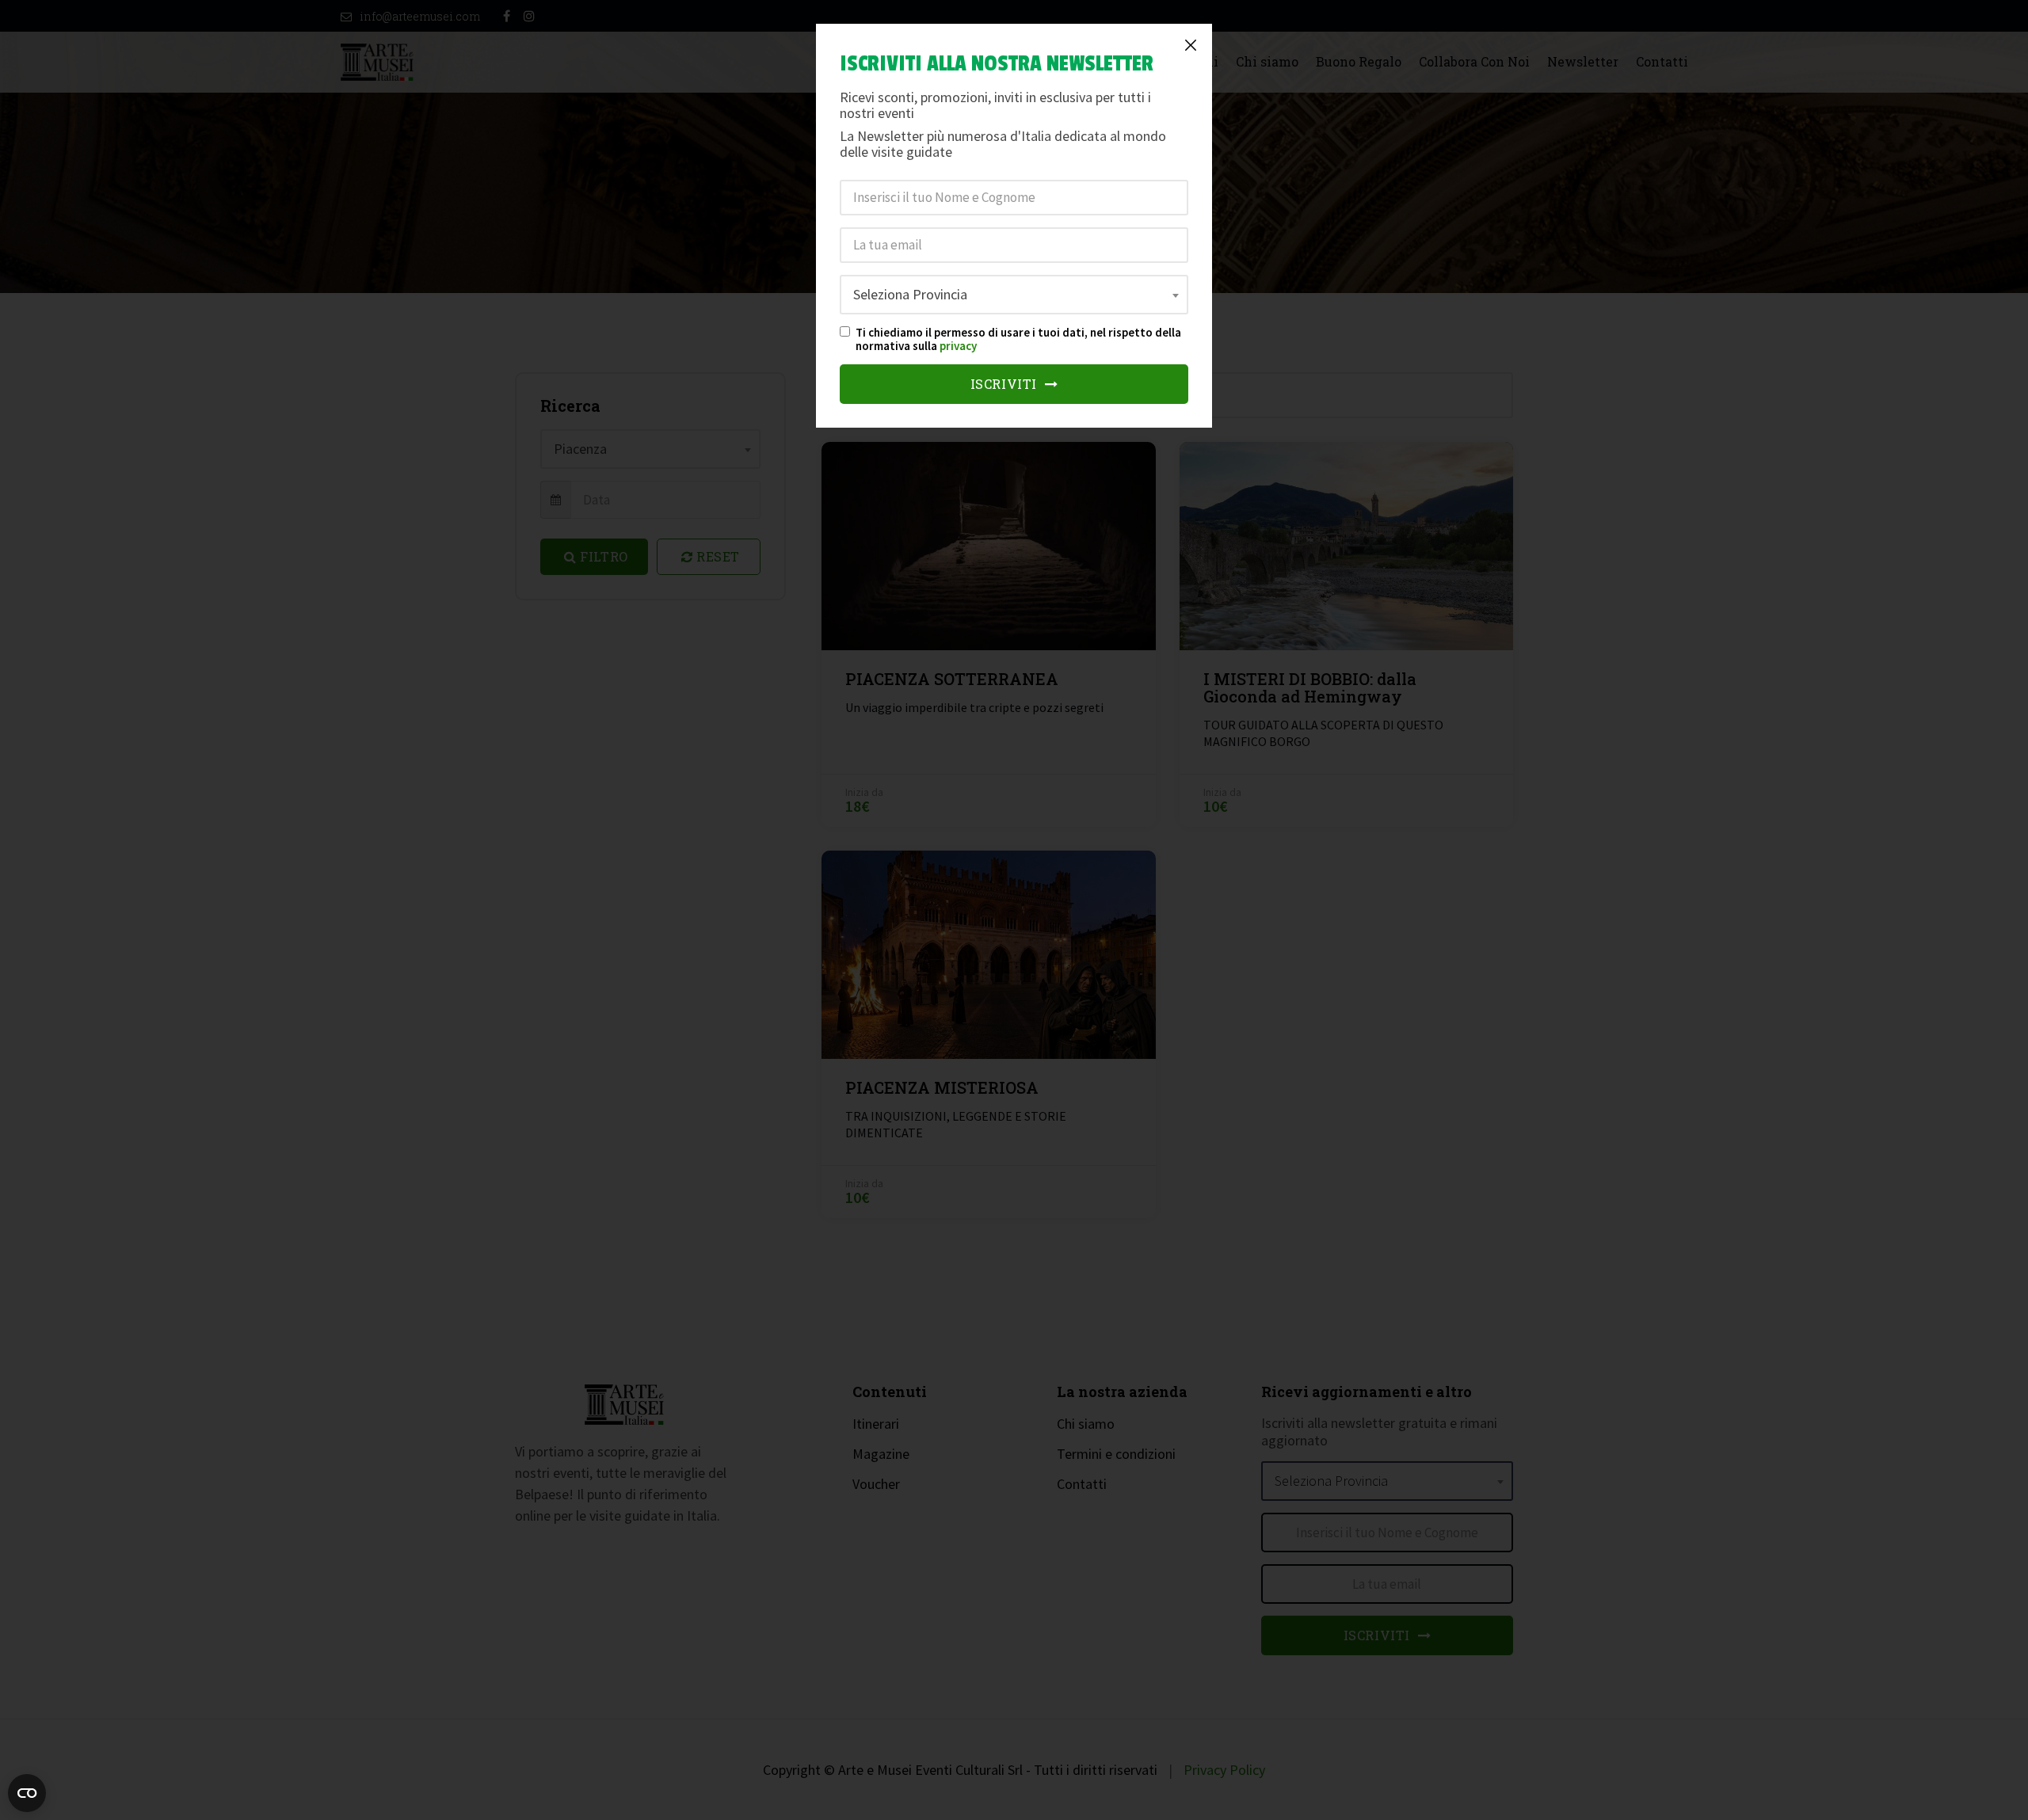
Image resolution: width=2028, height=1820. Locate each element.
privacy (958, 346)
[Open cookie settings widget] (27, 1793)
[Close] (1191, 45)
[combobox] (1014, 295)
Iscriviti (1006, 384)
